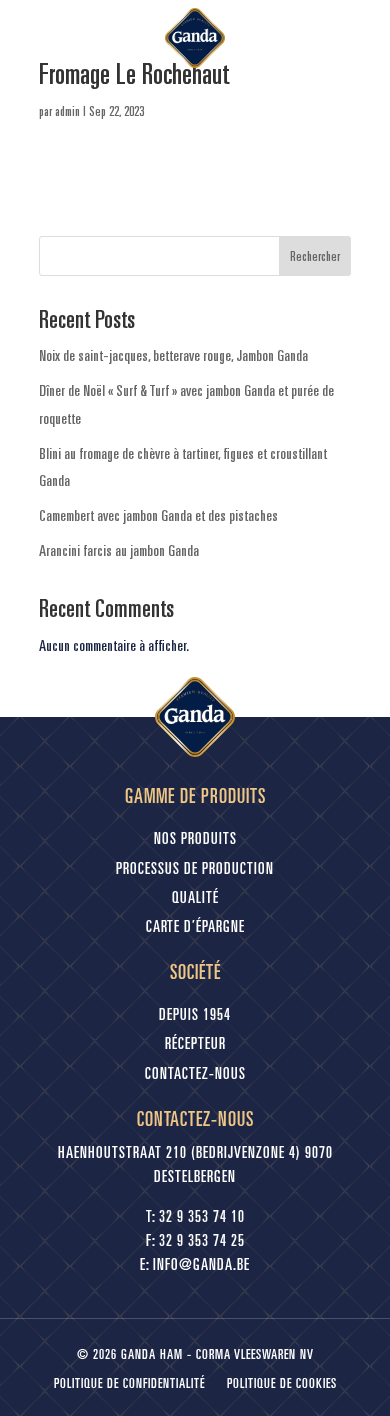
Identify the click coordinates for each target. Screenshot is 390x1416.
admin (67, 111)
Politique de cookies (282, 1385)
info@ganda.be (201, 1266)
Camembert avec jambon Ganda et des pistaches (158, 515)
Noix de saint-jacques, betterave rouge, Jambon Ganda (173, 355)
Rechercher (315, 256)
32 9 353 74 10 (202, 1218)
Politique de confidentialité (129, 1385)
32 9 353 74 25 (202, 1242)
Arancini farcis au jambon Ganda (119, 550)
